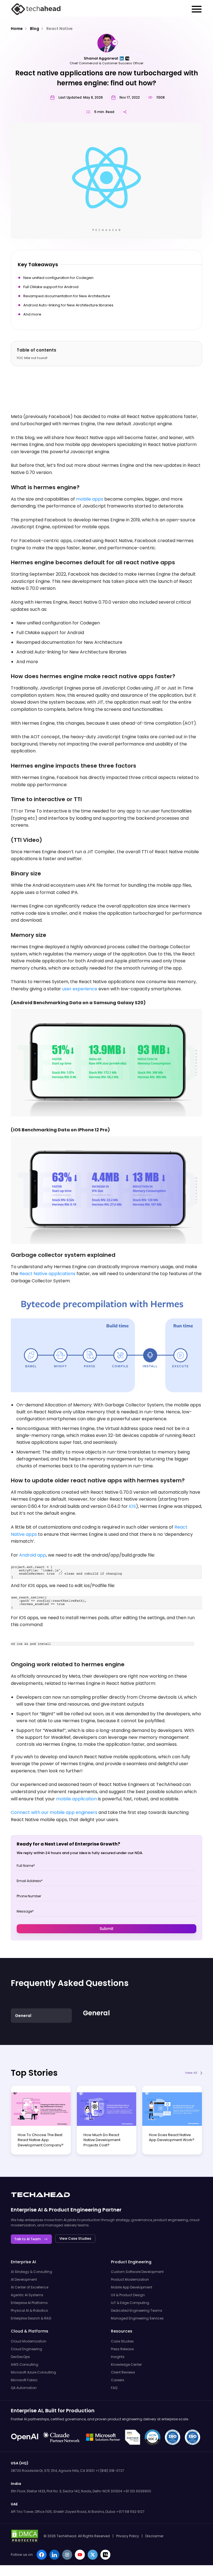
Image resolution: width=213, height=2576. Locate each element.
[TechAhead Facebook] (42, 2555)
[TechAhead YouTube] (80, 2555)
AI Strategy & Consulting (31, 2272)
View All (191, 2073)
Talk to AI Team (27, 2239)
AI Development (24, 2279)
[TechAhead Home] (40, 2195)
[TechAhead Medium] (105, 2555)
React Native (59, 29)
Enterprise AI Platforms (29, 2303)
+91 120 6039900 (137, 2491)
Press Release (122, 2349)
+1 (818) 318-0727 (110, 2471)
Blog (35, 29)
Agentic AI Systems (27, 2295)
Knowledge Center (126, 2364)
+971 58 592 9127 (130, 2512)
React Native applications (47, 1274)
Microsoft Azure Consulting (33, 2372)
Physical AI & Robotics (29, 2310)
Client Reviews (123, 2372)
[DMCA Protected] (25, 2536)
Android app (33, 1555)
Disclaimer (154, 2536)
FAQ (114, 2388)
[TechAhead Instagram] (67, 2555)
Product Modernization (130, 2279)
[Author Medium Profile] (127, 58)
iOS (132, 1506)
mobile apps (90, 499)
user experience (80, 989)
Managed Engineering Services (137, 2318)
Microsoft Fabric (24, 2380)
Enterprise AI (27, 2210)
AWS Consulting (25, 2364)
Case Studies (122, 2341)
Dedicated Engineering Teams (137, 2310)
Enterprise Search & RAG (31, 2318)
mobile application (76, 1799)
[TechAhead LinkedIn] (54, 2555)
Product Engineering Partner (85, 2210)
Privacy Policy (128, 2536)
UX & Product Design (128, 2295)
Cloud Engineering (26, 2349)
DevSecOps (20, 2357)
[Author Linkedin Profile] (122, 58)
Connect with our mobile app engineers (54, 1812)
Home (17, 29)
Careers (118, 2380)
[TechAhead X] (93, 2555)
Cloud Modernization (29, 2341)
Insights (118, 2357)
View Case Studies (75, 2238)
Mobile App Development (132, 2287)
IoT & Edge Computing (130, 2303)
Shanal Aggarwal (101, 58)
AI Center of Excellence (30, 2287)
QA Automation (24, 2388)
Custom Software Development (137, 2272)
